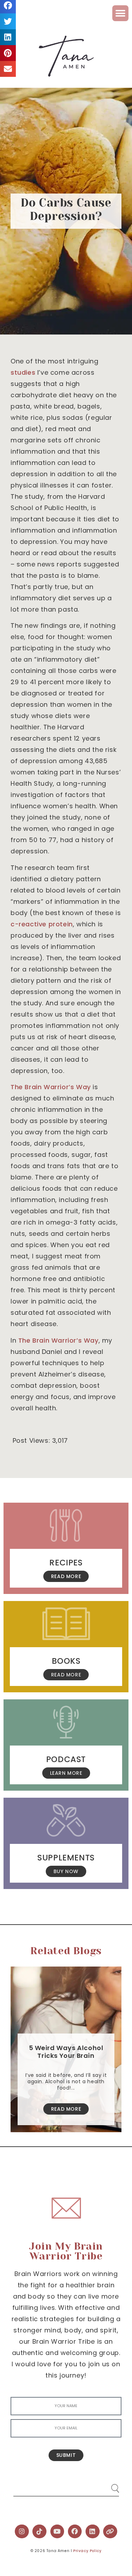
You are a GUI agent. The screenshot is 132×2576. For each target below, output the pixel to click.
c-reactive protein (42, 924)
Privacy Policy (87, 2551)
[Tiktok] (39, 2532)
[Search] (108, 2486)
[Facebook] (75, 2532)
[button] (120, 13)
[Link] (110, 2532)
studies (23, 372)
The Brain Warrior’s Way (51, 1087)
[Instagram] (22, 2532)
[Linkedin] (93, 2532)
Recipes (66, 1563)
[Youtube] (57, 2532)
